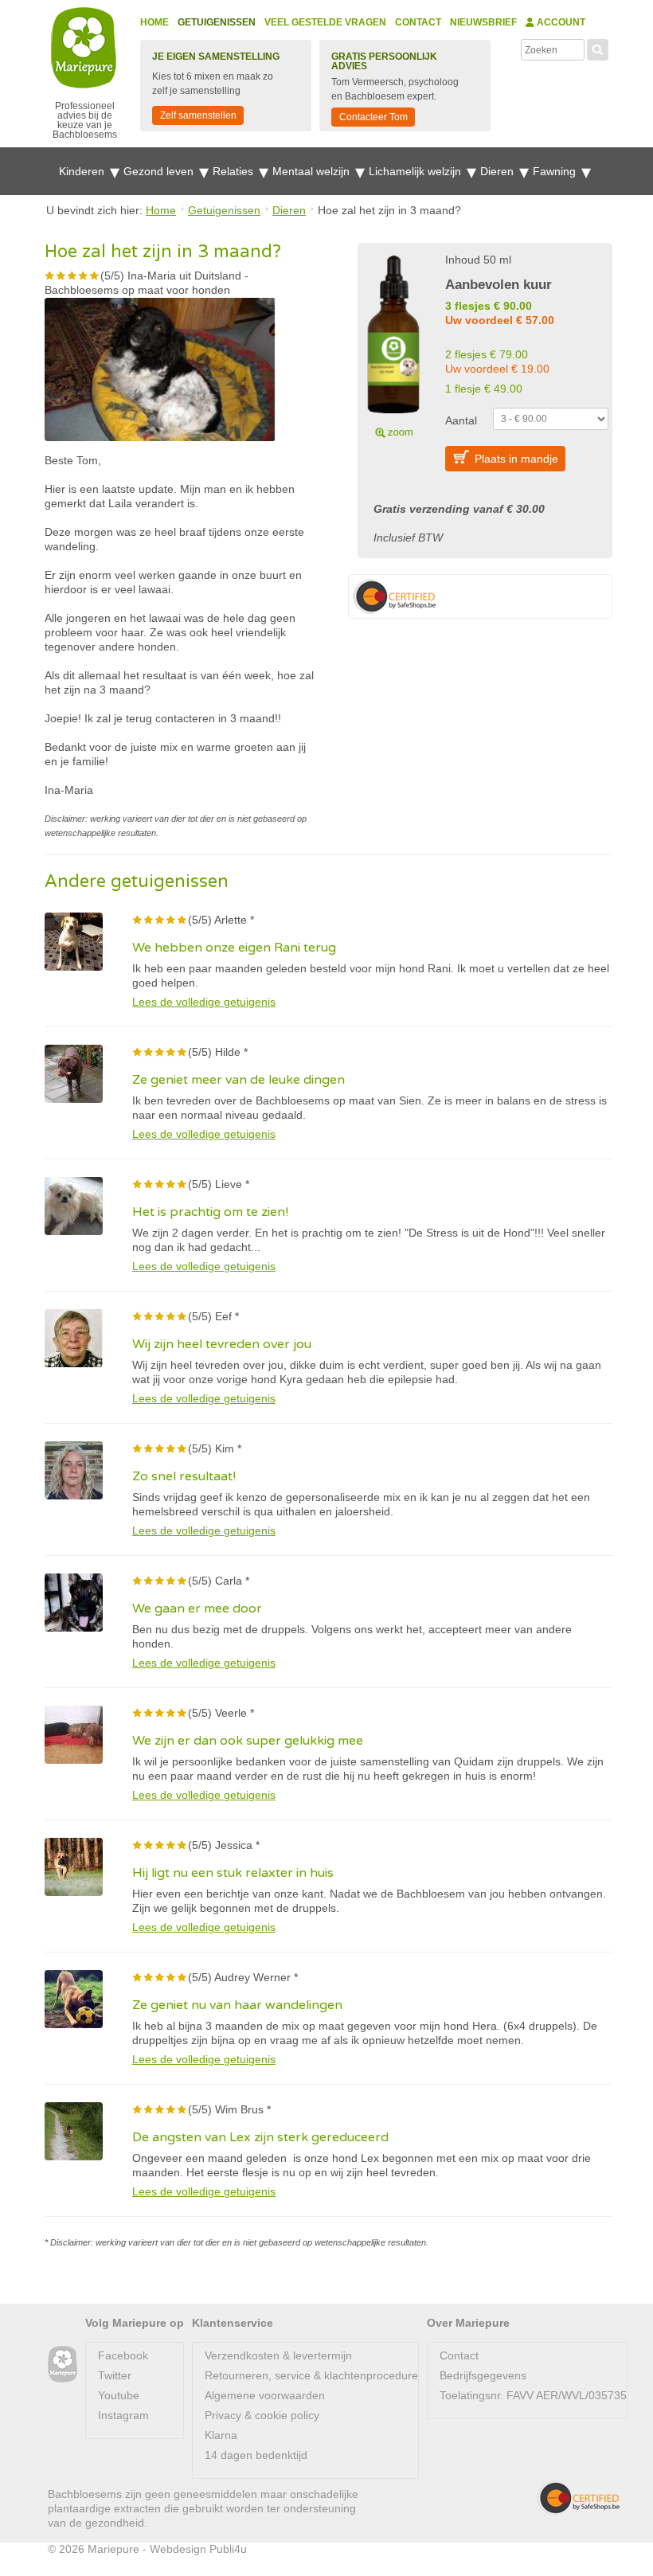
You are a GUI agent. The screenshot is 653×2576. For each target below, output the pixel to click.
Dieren (499, 171)
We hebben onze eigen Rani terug (234, 948)
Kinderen (83, 171)
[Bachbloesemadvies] (63, 2365)
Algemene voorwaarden (265, 2395)
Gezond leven (160, 171)
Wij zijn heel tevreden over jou (222, 1344)
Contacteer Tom (373, 117)
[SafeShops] (578, 2498)
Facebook (123, 2355)
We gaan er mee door (197, 1609)
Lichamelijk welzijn (416, 171)
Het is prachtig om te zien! (210, 1212)
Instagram (123, 2415)
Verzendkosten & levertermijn (278, 2355)
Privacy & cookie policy (262, 2415)
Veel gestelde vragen (325, 22)
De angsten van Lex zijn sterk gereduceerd (260, 2137)
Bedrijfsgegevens (483, 2375)
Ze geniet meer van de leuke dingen (239, 1080)
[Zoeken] (598, 48)
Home (154, 22)
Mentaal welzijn (313, 171)
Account (560, 22)
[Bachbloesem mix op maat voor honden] (393, 344)
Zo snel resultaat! (184, 1476)
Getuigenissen (217, 22)
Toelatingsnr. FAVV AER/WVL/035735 (533, 2395)
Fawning (556, 171)
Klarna (221, 2435)
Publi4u (228, 2549)
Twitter (115, 2375)
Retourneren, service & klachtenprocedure (311, 2375)
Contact (418, 22)
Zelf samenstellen (198, 115)
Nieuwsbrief (483, 22)
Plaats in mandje (516, 459)
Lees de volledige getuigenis (204, 1002)
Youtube (119, 2395)
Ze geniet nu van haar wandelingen (237, 2005)
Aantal (461, 420)
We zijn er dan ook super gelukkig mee (248, 1741)
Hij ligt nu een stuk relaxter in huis (233, 1873)
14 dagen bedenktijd (256, 2455)
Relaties (235, 171)
